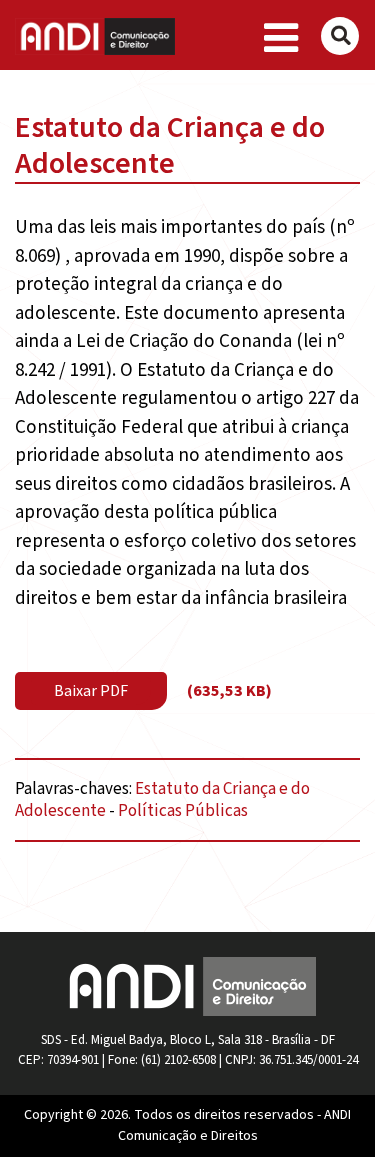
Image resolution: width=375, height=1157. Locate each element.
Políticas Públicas (183, 811)
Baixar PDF (91, 691)
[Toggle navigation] (281, 39)
